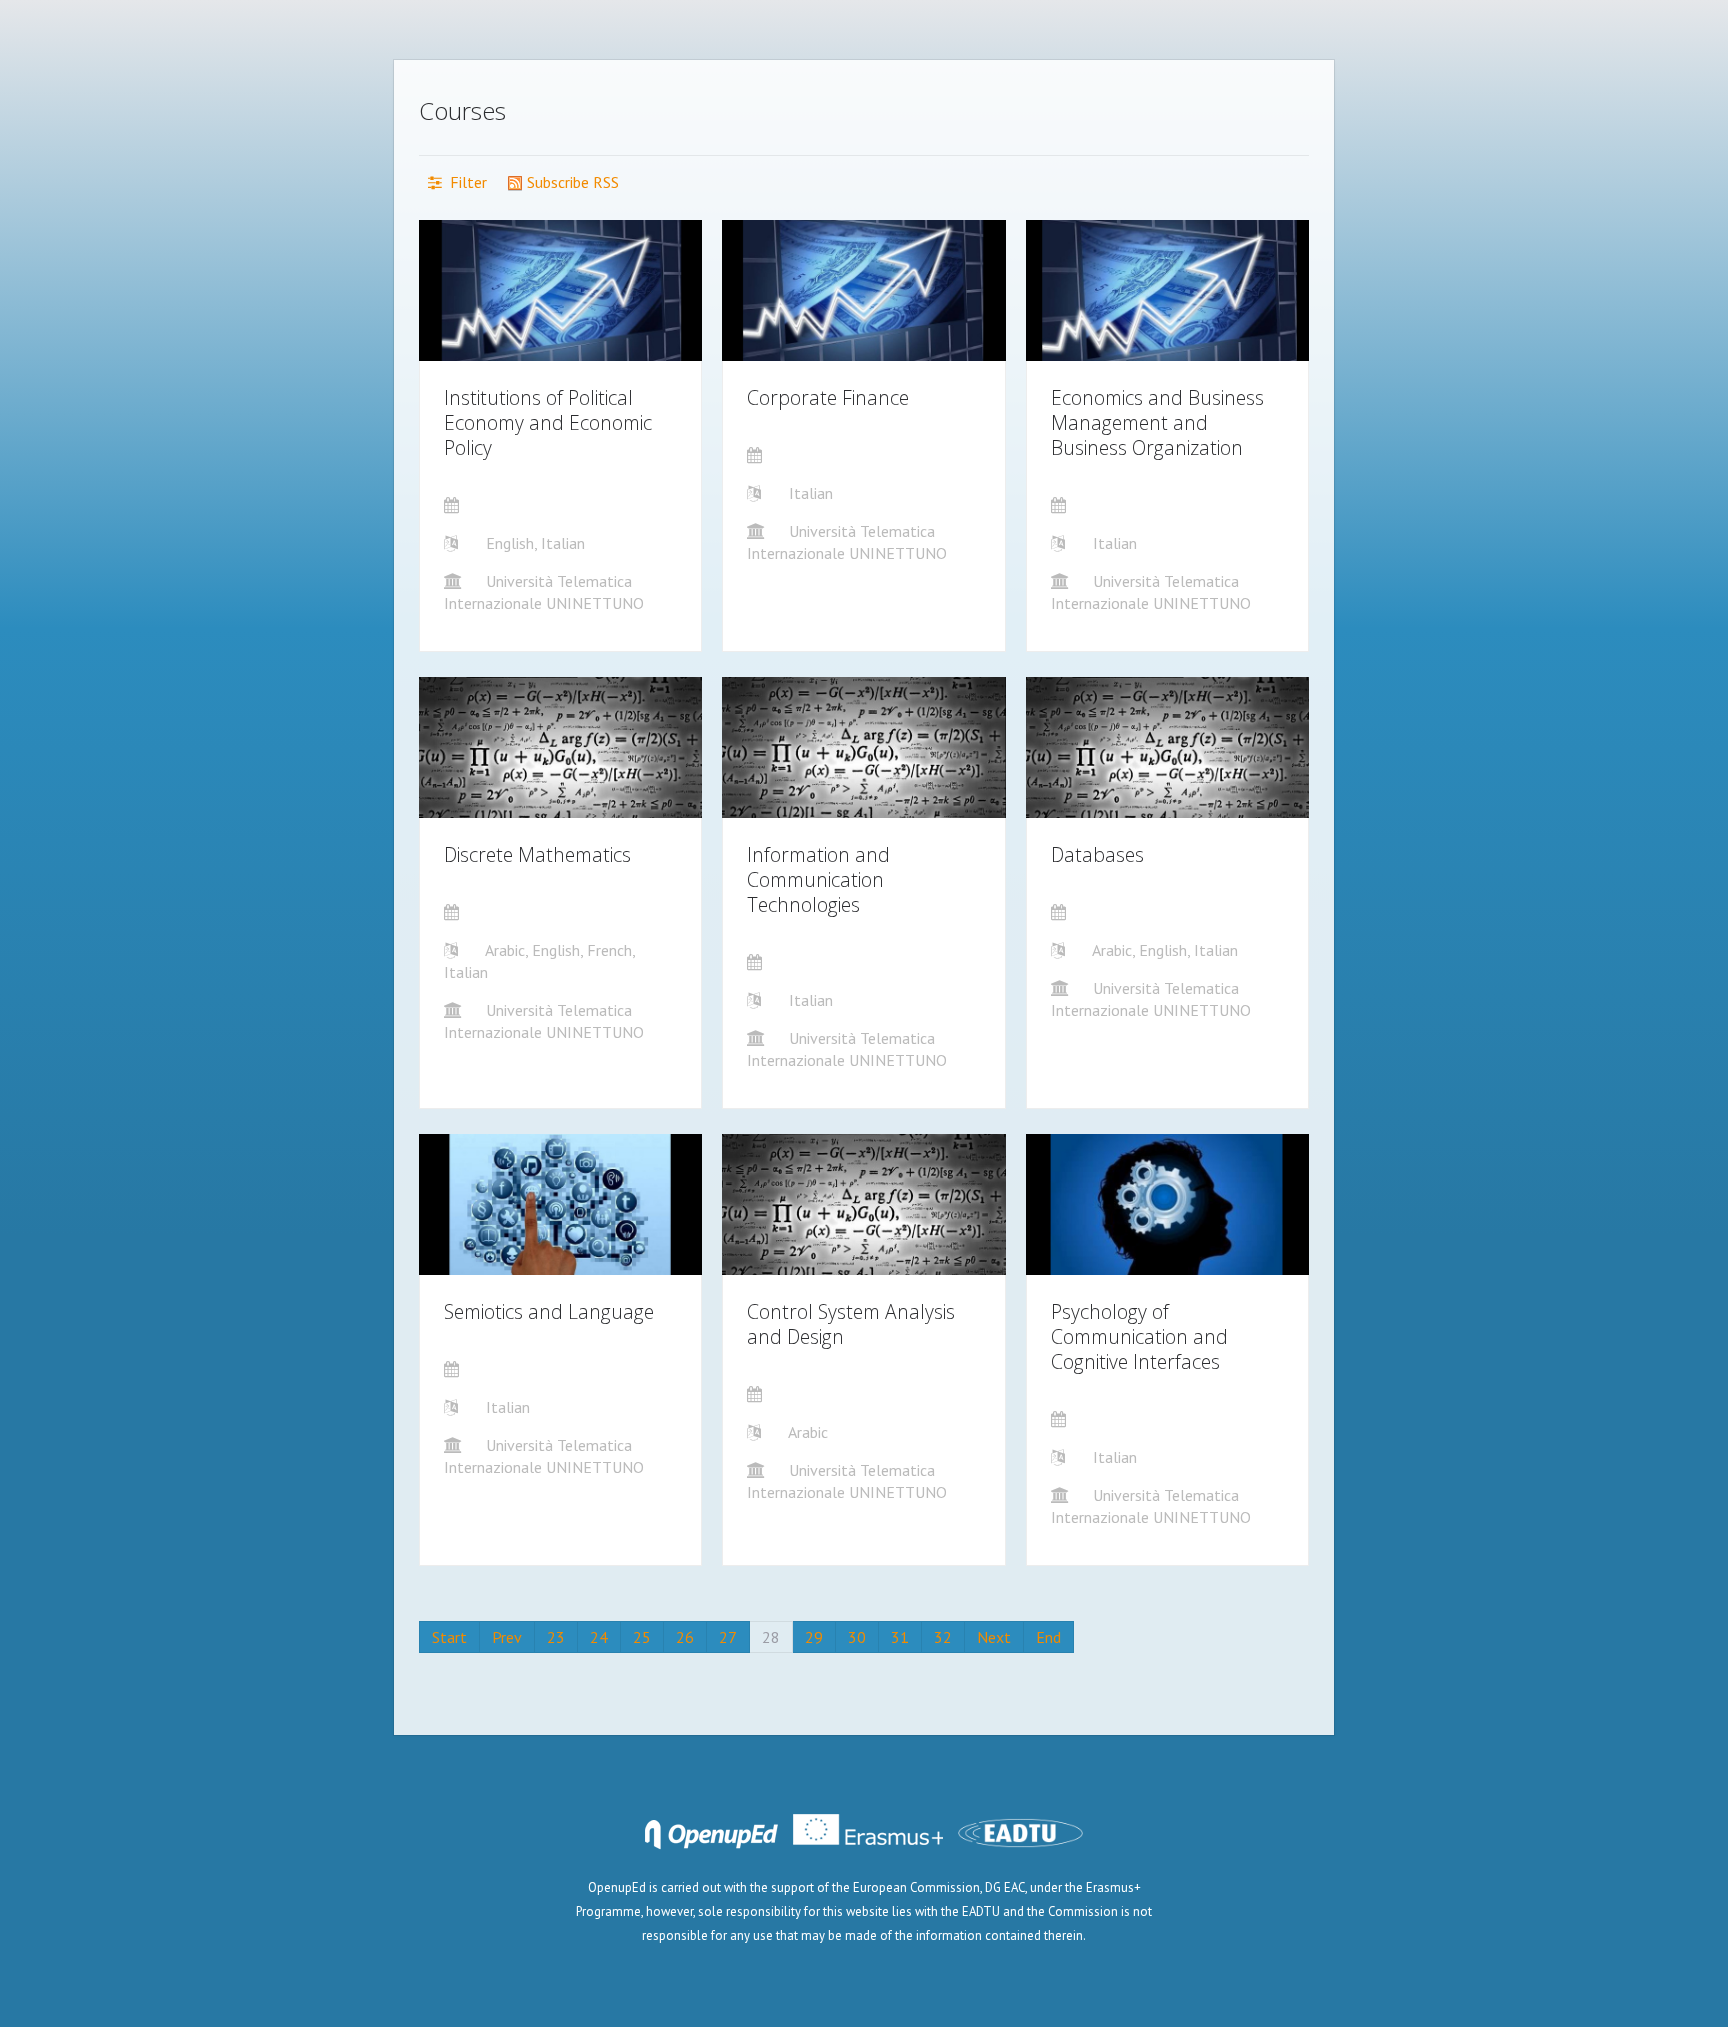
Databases (1097, 854)
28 (771, 1637)
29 (814, 1637)
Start (449, 1637)
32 (943, 1637)
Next (994, 1637)
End (1048, 1637)
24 (599, 1637)
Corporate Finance (828, 397)
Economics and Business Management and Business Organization (1157, 422)
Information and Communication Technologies (818, 879)
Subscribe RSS (571, 182)
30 (857, 1637)
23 (556, 1637)
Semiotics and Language (549, 1311)
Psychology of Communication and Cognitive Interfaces (1139, 1336)
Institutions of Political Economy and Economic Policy (548, 422)
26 (685, 1637)
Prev (507, 1637)
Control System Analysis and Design (851, 1324)
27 (728, 1637)
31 (900, 1637)
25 (642, 1637)
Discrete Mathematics (537, 854)
